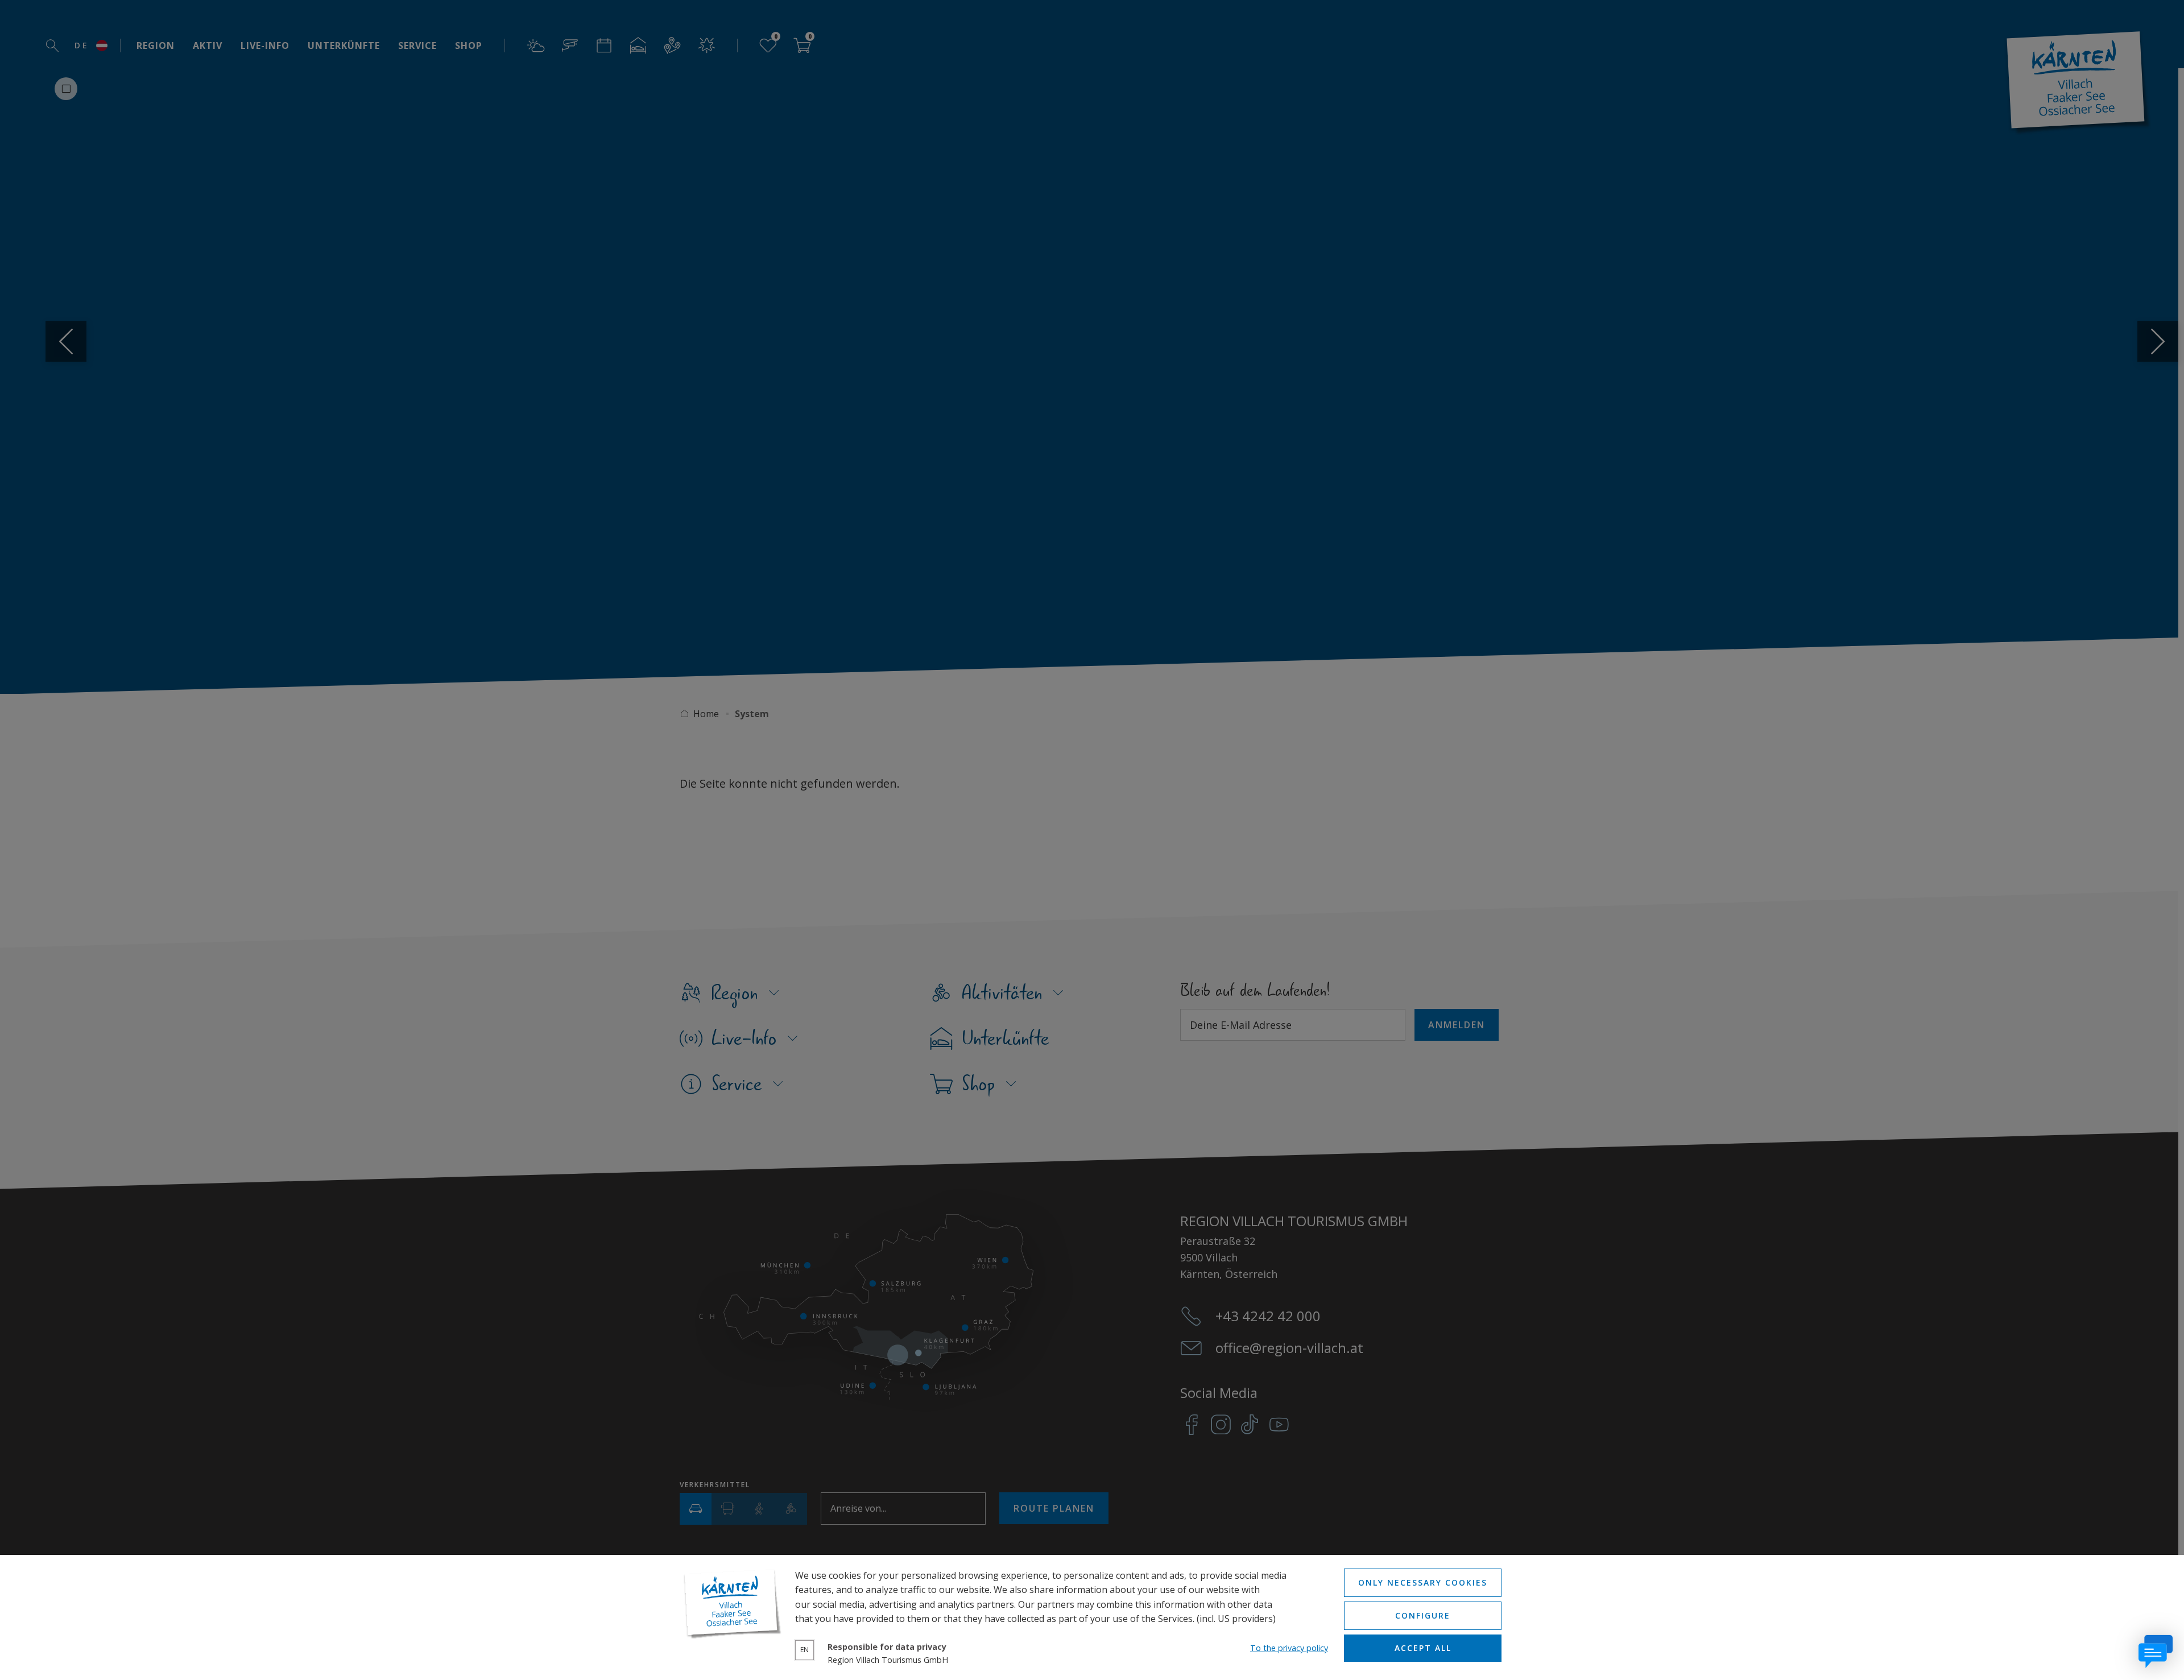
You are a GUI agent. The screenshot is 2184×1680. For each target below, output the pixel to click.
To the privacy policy (1289, 1648)
